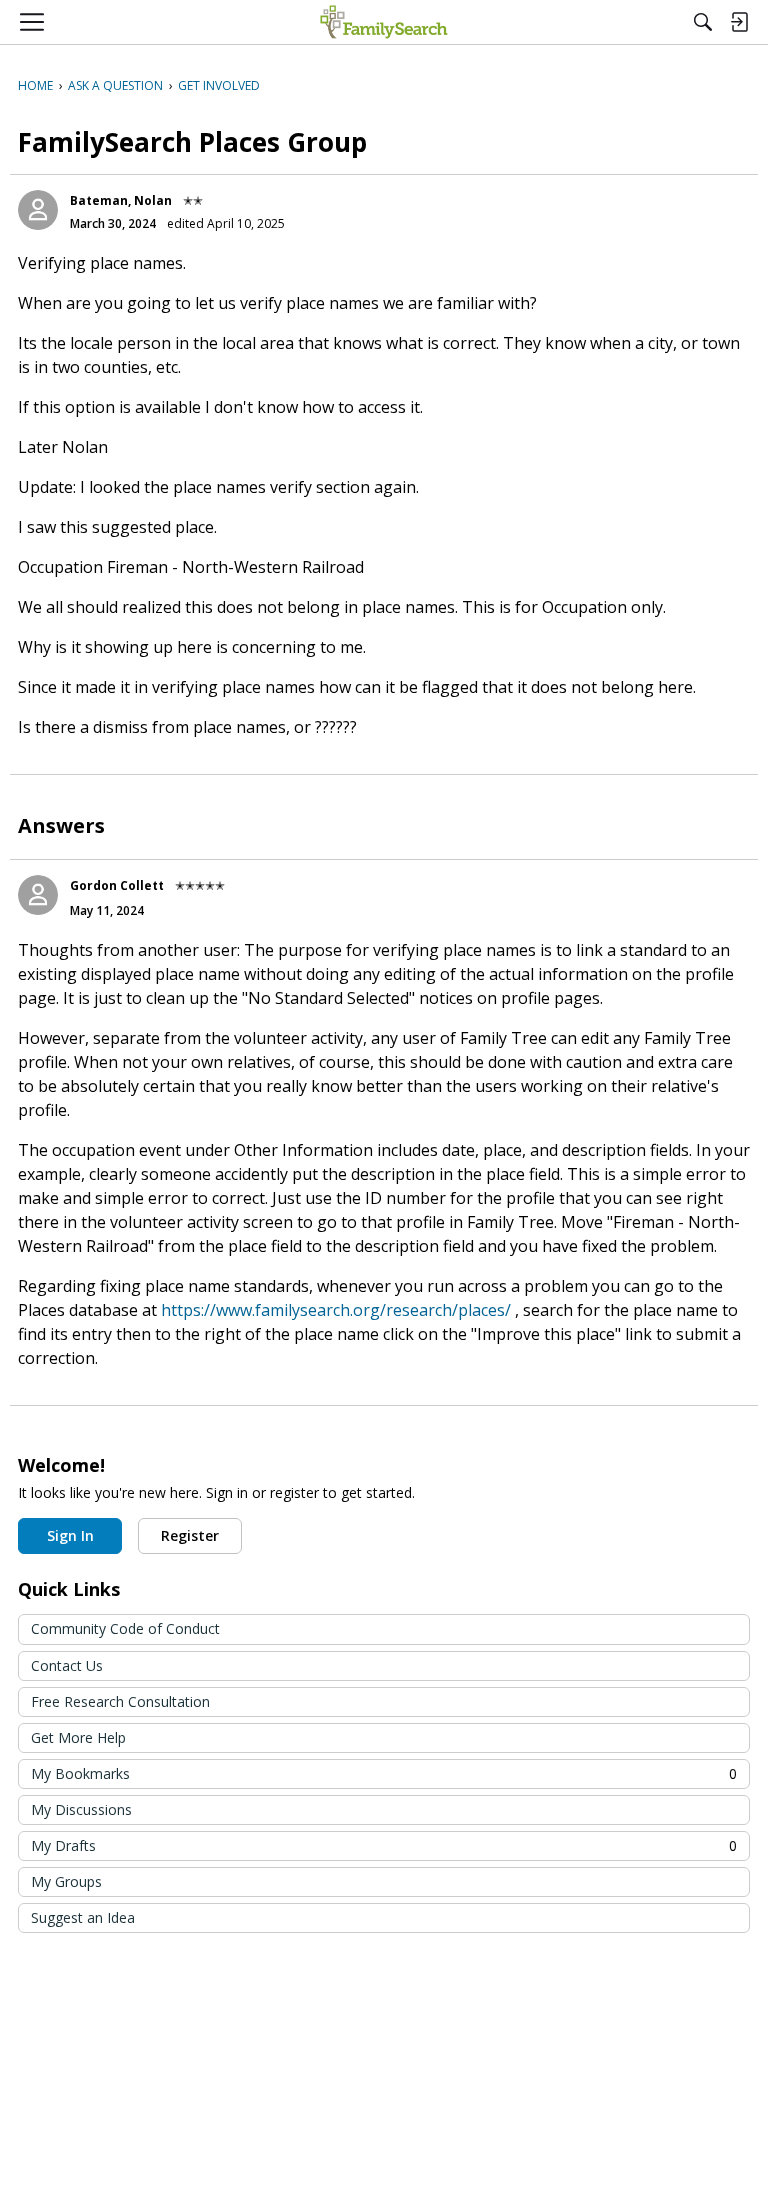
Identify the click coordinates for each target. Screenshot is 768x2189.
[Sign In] (739, 22)
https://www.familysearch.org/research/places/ (336, 1310)
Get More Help (78, 1737)
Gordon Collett (117, 885)
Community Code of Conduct (125, 1628)
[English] (383, 22)
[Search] (703, 22)
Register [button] (190, 1535)
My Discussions (81, 1809)
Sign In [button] (70, 1535)
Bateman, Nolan (121, 200)
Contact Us (67, 1665)
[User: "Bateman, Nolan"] (38, 210)
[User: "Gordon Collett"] (38, 895)
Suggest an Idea (83, 1917)
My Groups (66, 1881)
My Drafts (384, 1845)
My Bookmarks (384, 1773)
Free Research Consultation (120, 1701)
